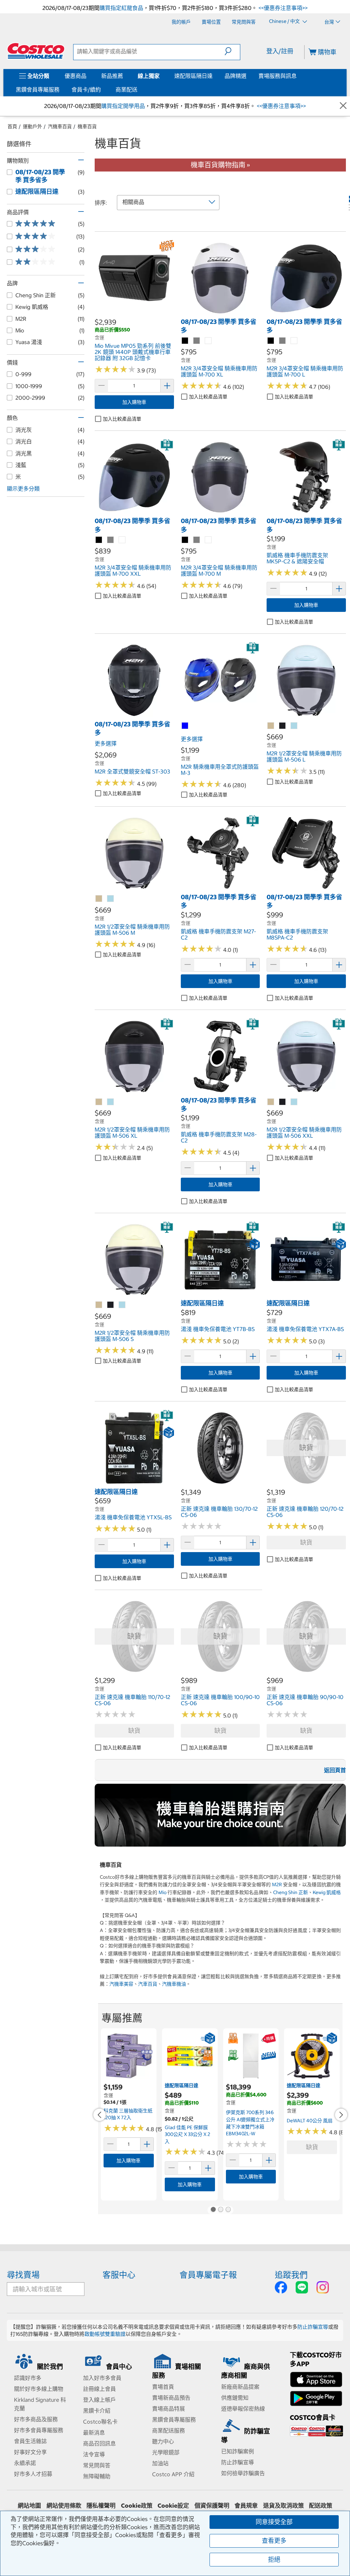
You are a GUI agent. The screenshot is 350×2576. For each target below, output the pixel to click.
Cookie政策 (137, 2506)
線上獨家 (149, 76)
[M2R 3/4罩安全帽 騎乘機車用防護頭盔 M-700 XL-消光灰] (197, 341)
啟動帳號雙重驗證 (105, 2334)
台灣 (329, 22)
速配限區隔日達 (193, 76)
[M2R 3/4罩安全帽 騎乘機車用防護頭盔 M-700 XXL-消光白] (122, 540)
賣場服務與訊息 (278, 76)
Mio (163, 1892)
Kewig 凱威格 (327, 1892)
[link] (134, 314)
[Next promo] (341, 2115)
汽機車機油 (174, 1984)
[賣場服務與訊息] (298, 76)
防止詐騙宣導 (313, 2327)
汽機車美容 (121, 1984)
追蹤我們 (291, 2275)
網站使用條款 (64, 2506)
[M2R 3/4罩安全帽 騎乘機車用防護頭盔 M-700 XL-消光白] (208, 341)
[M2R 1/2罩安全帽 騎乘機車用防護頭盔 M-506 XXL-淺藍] (294, 1102)
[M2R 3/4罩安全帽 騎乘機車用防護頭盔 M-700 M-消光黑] (185, 540)
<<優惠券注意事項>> (282, 8)
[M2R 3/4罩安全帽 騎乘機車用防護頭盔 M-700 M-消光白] (208, 540)
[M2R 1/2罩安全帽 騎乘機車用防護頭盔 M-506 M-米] (99, 899)
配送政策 (321, 2506)
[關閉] (343, 106)
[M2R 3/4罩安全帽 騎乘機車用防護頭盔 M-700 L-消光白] (294, 341)
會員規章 (246, 2506)
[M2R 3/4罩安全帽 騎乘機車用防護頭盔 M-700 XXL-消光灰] (111, 540)
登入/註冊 (280, 51)
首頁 (12, 126)
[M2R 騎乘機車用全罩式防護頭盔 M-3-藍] (185, 726)
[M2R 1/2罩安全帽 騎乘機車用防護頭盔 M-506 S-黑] (111, 1305)
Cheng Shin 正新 (291, 1892)
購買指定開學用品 (123, 106)
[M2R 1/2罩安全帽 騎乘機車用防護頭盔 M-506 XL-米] (99, 1102)
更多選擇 (106, 743)
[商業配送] (139, 90)
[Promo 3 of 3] (228, 2210)
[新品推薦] (124, 76)
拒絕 (274, 2559)
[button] (232, 51)
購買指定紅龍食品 (121, 8)
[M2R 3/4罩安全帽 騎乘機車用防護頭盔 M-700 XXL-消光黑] (99, 540)
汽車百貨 (148, 1984)
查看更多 (274, 2541)
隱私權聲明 (101, 2506)
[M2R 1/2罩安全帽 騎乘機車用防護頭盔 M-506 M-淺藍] (111, 899)
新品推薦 (112, 76)
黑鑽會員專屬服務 (38, 90)
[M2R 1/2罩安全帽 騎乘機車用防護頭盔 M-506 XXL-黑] (283, 1102)
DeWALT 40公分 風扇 (310, 2121)
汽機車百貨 (60, 126)
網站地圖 (29, 2506)
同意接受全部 (274, 2522)
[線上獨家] (161, 76)
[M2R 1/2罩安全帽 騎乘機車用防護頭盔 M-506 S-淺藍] (122, 1305)
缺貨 (306, 1542)
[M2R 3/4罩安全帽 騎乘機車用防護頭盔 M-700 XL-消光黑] (185, 341)
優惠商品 (76, 76)
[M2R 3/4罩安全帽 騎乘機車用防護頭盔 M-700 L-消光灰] (283, 341)
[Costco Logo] (36, 51)
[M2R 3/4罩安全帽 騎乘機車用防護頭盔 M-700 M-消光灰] (197, 540)
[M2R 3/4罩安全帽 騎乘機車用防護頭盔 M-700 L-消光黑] (271, 341)
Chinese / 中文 (285, 22)
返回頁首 (335, 1770)
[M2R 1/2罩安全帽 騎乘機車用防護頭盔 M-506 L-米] (271, 726)
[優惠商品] (88, 76)
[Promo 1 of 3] (213, 2210)
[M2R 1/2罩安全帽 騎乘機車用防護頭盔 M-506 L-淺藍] (294, 726)
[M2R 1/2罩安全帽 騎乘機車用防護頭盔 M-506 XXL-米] (271, 1102)
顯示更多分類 (23, 489)
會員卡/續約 (86, 90)
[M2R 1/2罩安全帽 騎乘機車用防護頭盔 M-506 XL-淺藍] (111, 1102)
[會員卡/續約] (102, 90)
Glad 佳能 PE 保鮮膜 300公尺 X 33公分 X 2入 (187, 2134)
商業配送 (126, 90)
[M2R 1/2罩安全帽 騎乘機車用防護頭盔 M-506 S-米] (99, 1305)
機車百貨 (87, 126)
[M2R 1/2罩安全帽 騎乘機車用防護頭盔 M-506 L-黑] (283, 726)
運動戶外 (32, 126)
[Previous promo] (99, 2115)
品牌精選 (235, 76)
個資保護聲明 (212, 2506)
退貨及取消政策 (284, 2506)
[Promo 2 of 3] (220, 2210)
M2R (277, 1885)
